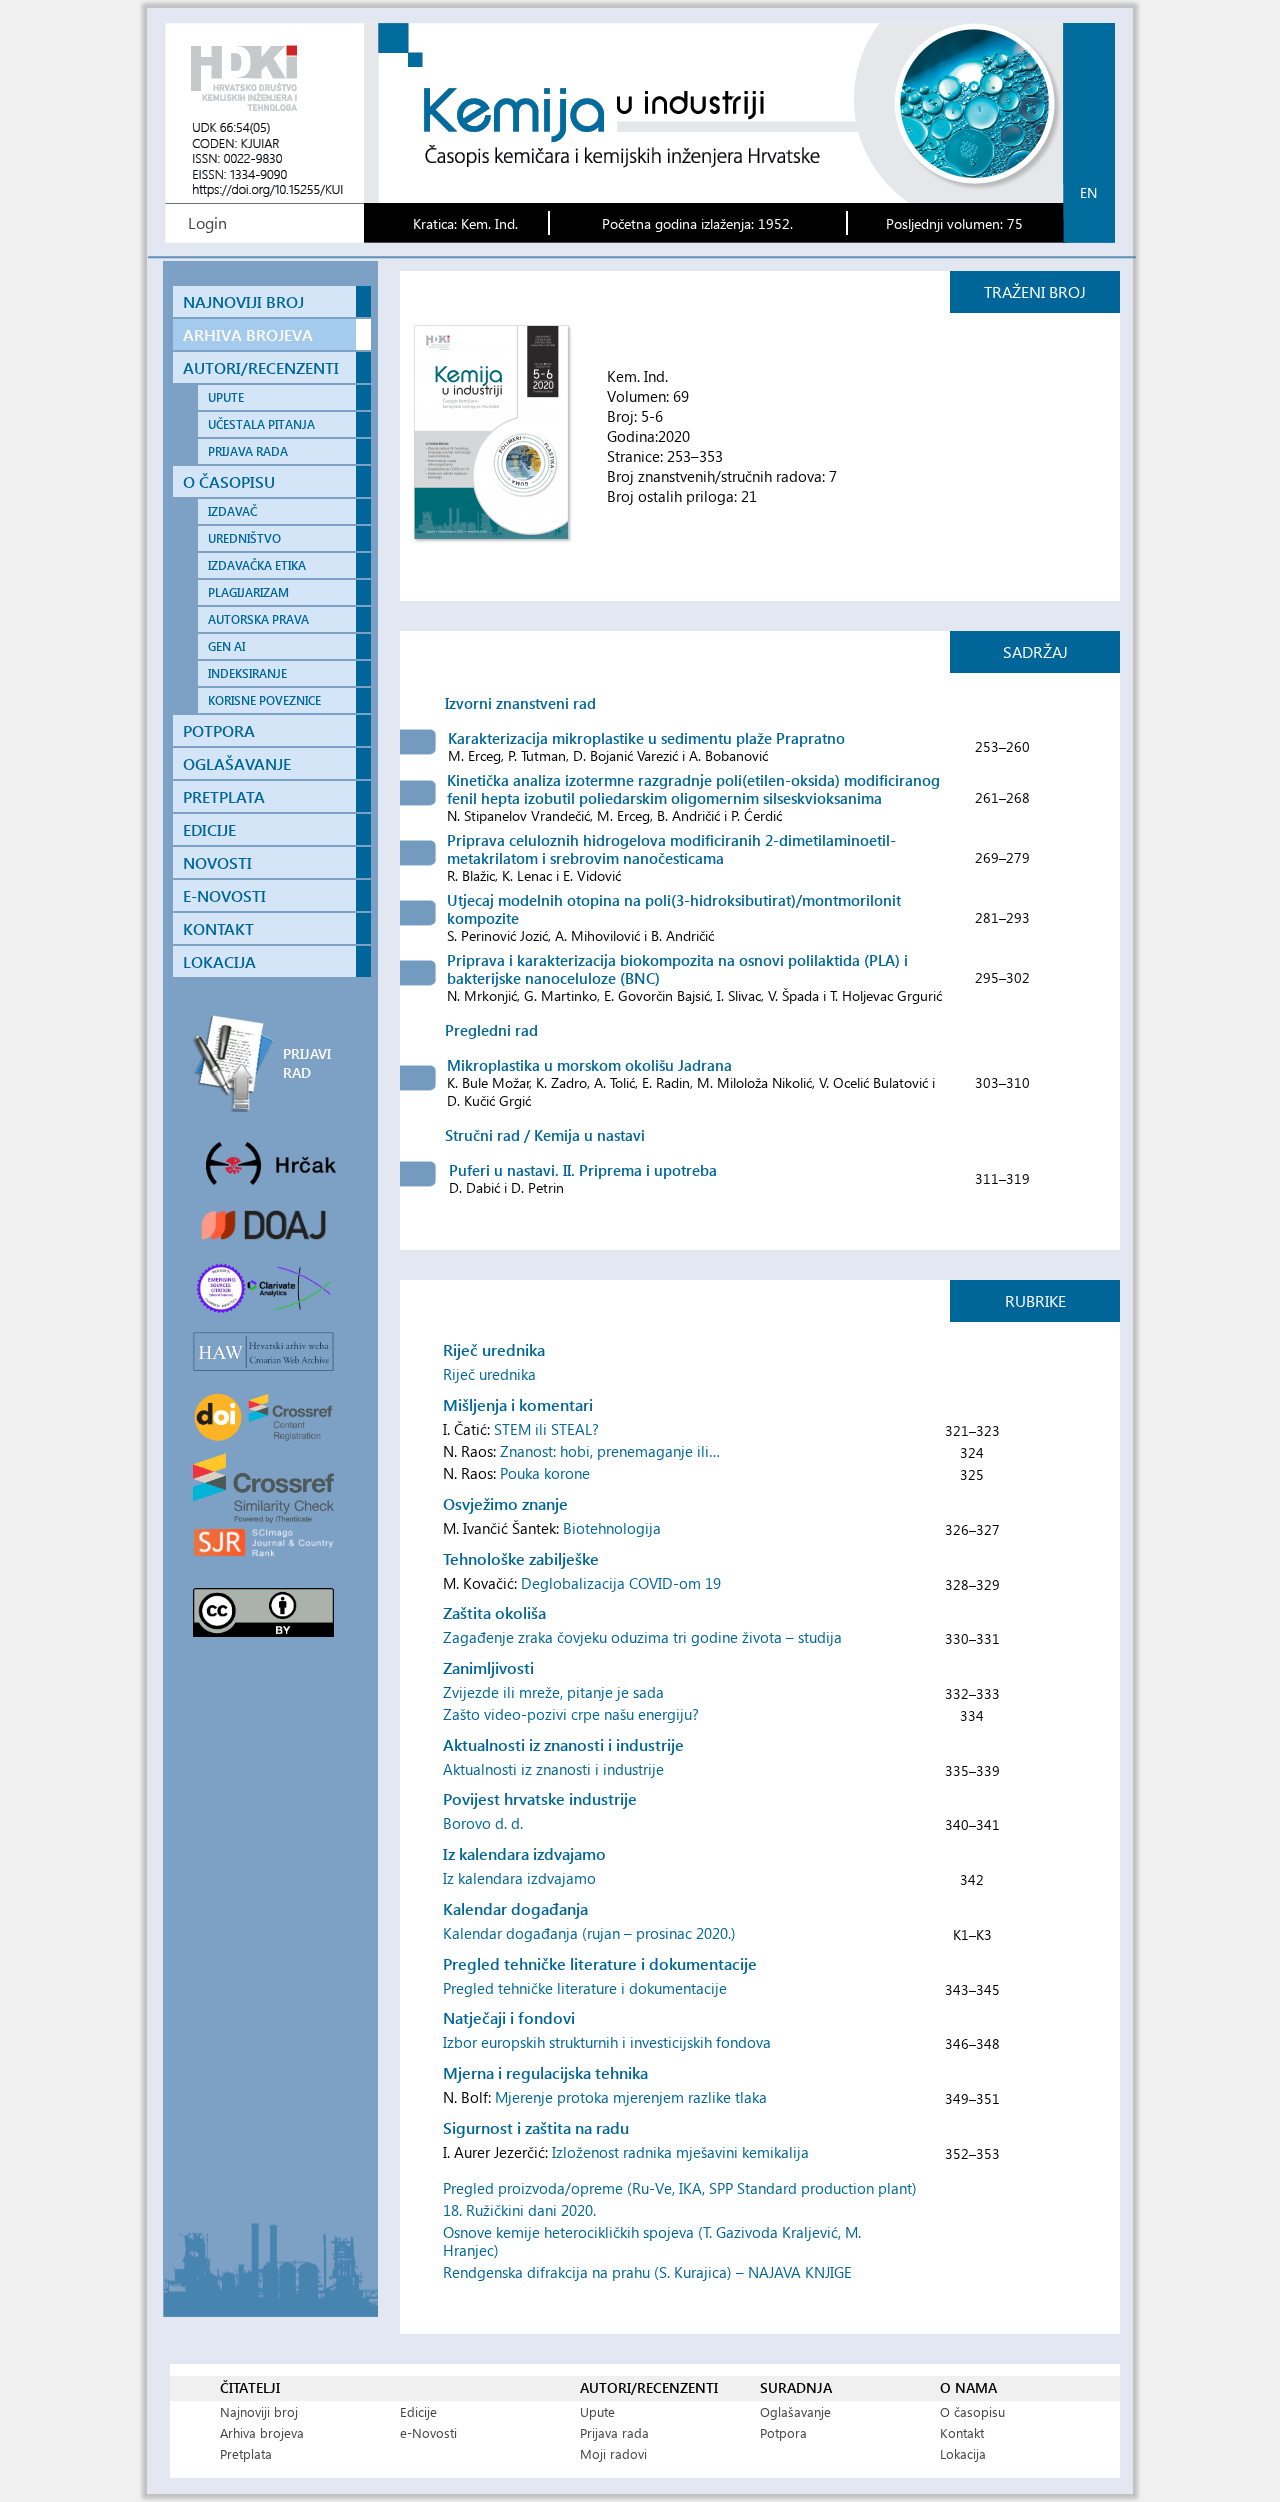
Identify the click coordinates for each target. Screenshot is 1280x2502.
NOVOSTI (217, 862)
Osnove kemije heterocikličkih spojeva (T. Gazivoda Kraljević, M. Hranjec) (652, 2241)
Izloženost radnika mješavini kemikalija (680, 2152)
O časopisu (972, 2411)
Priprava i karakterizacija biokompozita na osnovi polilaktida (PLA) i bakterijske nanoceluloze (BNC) (677, 969)
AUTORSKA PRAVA (258, 619)
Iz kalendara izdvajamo (519, 1878)
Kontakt (962, 2432)
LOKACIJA (219, 961)
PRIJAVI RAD (307, 1063)
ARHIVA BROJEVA (248, 334)
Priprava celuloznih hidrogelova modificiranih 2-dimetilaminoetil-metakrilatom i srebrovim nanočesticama (671, 849)
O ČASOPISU (229, 481)
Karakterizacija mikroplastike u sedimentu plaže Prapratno (646, 738)
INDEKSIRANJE (247, 673)
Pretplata (246, 2453)
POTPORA (219, 730)
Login (207, 222)
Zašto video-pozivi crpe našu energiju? (571, 1714)
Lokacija (963, 2453)
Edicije (418, 2411)
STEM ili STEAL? (546, 1429)
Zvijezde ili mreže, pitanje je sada (553, 1692)
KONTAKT (218, 928)
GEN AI (226, 646)
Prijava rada (614, 2432)
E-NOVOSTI (224, 895)
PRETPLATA (224, 796)
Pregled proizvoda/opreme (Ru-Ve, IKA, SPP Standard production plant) (680, 2188)
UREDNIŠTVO (244, 538)
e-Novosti (428, 2432)
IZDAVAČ (232, 511)
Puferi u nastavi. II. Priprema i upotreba (583, 1170)
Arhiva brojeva (262, 2432)
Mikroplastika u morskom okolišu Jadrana (589, 1065)
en (1088, 192)
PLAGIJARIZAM (248, 592)
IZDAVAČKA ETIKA (257, 565)
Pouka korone (545, 1473)
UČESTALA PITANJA (261, 424)
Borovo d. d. (483, 1823)
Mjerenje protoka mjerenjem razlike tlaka (631, 2097)
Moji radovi (613, 2453)
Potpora (783, 2432)
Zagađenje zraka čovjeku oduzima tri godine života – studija (642, 1637)
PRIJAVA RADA (248, 451)
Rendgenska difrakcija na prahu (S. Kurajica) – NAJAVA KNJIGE (647, 2272)
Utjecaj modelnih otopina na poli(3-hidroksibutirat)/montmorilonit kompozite (674, 909)
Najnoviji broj (259, 2411)
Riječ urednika (489, 1374)
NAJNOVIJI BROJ (243, 301)
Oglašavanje (795, 2411)
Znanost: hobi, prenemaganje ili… (610, 1451)
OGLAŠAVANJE (237, 763)
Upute (597, 2411)
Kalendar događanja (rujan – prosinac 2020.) (589, 1933)
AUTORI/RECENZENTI (261, 367)
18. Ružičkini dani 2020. (519, 2210)
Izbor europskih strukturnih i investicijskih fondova (607, 2042)
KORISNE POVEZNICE (264, 700)
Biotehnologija (612, 1528)
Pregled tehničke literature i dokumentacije (585, 1988)
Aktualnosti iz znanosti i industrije (553, 1769)
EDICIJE (209, 829)
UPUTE (226, 397)
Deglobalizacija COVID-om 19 (621, 1583)
